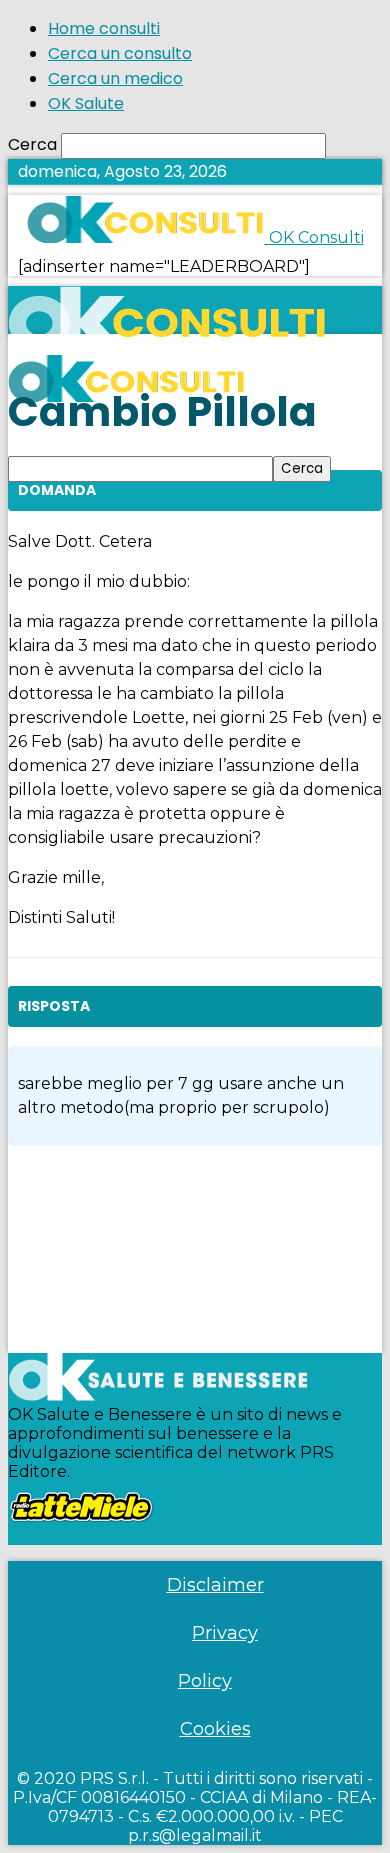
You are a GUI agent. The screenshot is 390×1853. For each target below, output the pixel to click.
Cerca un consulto (120, 53)
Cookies (215, 1729)
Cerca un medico (115, 78)
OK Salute (86, 103)
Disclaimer (215, 1585)
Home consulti (104, 28)
